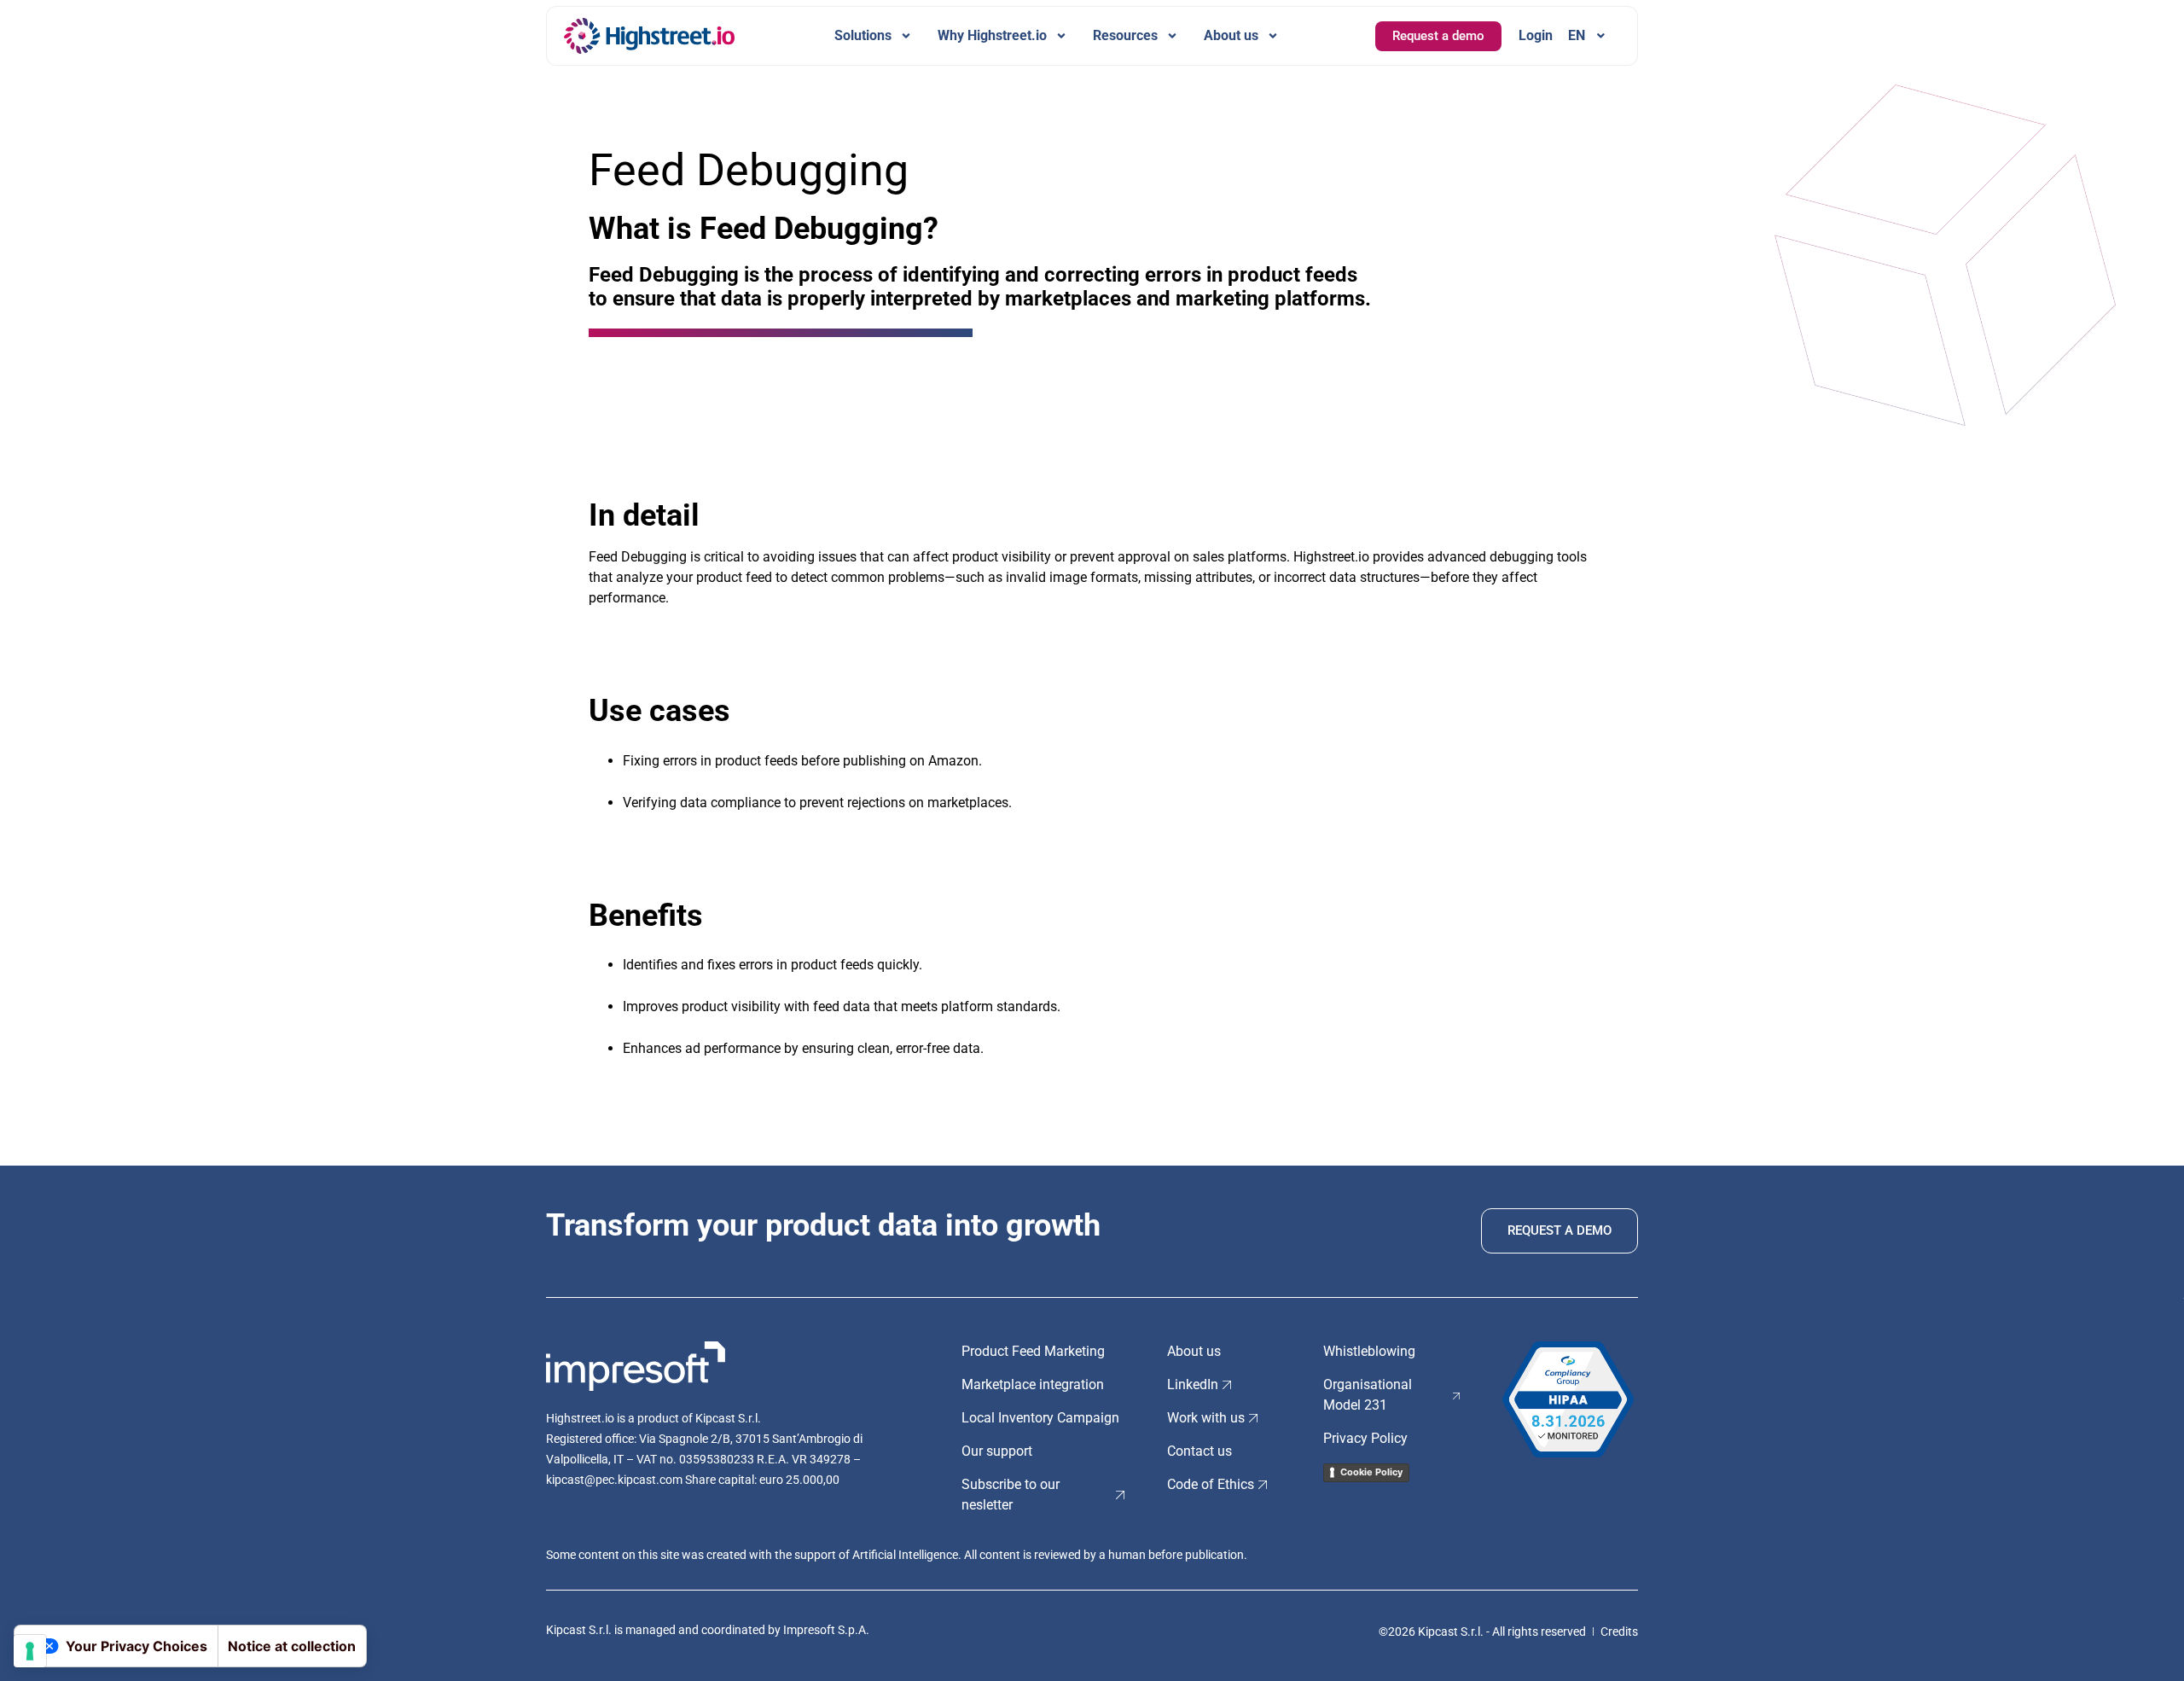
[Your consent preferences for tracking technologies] (30, 1651)
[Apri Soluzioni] (906, 36)
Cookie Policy (1371, 1472)
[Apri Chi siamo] (1273, 36)
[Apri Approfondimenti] (1172, 36)
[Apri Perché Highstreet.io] (1061, 36)
